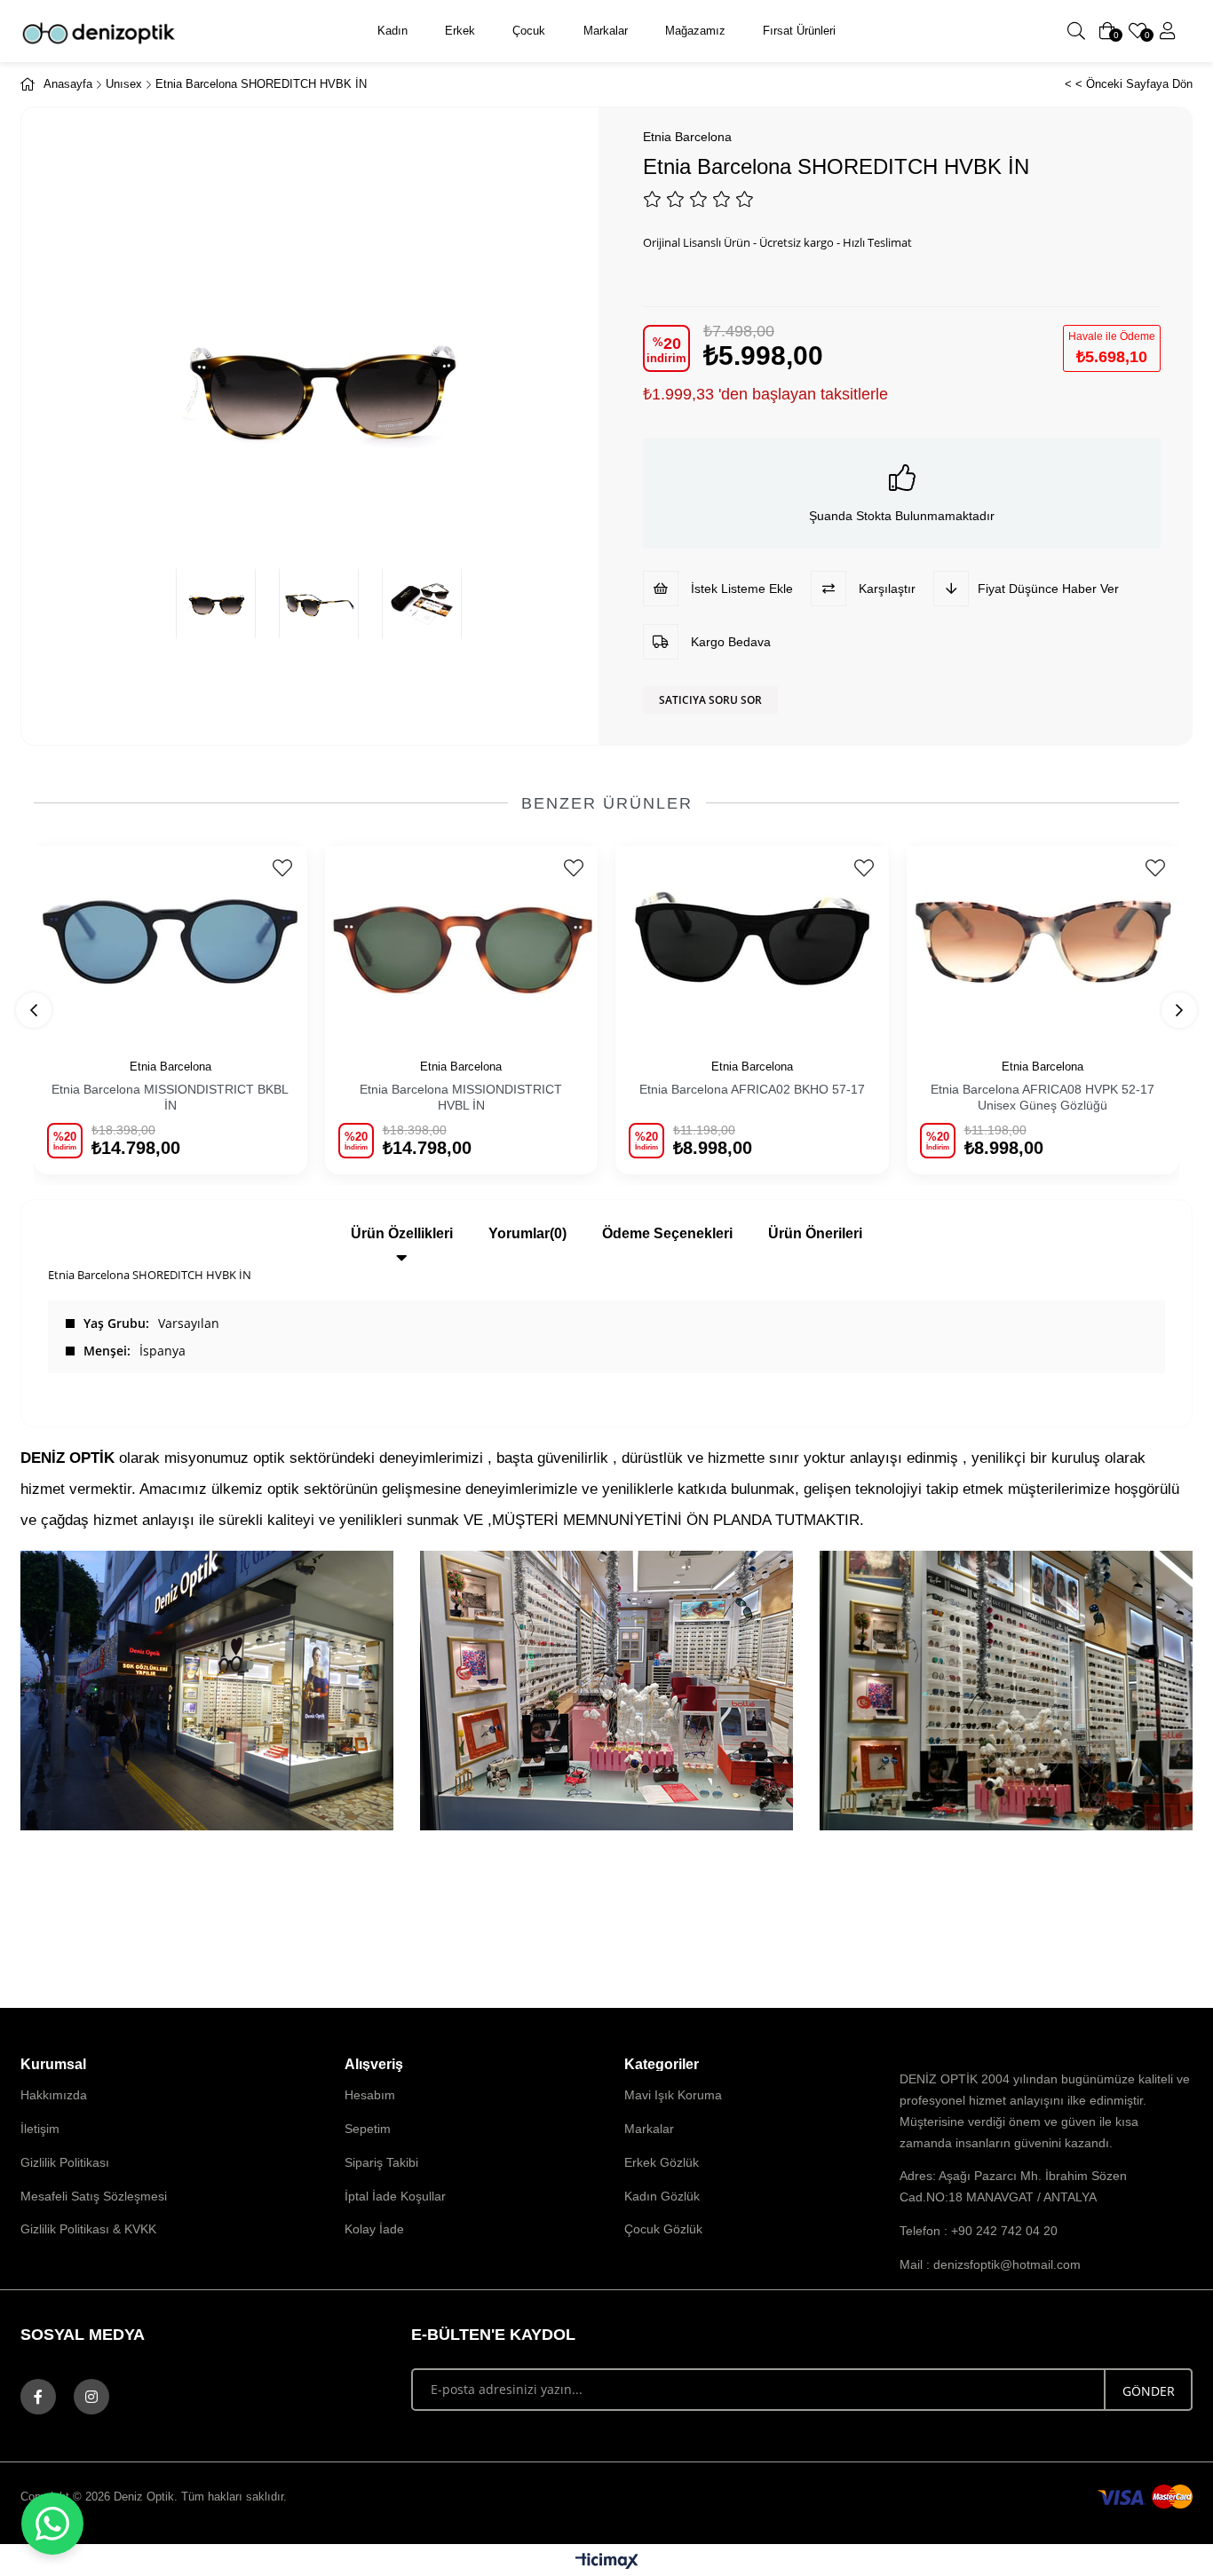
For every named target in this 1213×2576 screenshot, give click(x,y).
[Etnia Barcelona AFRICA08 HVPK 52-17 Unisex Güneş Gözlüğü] (1043, 941)
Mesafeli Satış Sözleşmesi (94, 2196)
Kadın (392, 31)
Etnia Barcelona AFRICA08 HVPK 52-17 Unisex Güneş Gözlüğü (1043, 1097)
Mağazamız (695, 31)
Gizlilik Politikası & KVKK (88, 2229)
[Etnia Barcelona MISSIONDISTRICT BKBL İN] (170, 941)
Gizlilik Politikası (65, 2162)
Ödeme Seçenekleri (667, 1233)
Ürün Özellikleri (402, 1233)
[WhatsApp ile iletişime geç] (52, 2524)
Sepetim (368, 2129)
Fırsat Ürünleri (799, 31)
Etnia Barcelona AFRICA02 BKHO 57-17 (752, 1089)
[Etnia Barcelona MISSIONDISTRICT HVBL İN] (462, 941)
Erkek (460, 31)
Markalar (606, 31)
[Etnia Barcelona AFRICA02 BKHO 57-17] (752, 941)
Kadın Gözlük (662, 2196)
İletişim (40, 2129)
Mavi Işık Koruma (673, 2095)
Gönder (1149, 2391)
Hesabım (370, 2095)
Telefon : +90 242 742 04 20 (979, 2231)
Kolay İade (374, 2229)
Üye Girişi (1168, 31)
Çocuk (529, 31)
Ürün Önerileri (815, 1233)
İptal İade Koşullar (395, 2196)
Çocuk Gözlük (663, 2229)
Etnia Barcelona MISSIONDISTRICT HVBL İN (461, 1097)
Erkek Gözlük (662, 2162)
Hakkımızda (54, 2095)
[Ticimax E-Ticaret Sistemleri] (607, 2562)
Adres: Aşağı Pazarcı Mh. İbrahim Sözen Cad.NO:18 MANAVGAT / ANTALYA (1013, 2186)
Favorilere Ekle (283, 868)
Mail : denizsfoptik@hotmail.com (990, 2264)
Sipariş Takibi (381, 2162)
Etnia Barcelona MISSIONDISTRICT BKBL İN (170, 1097)
